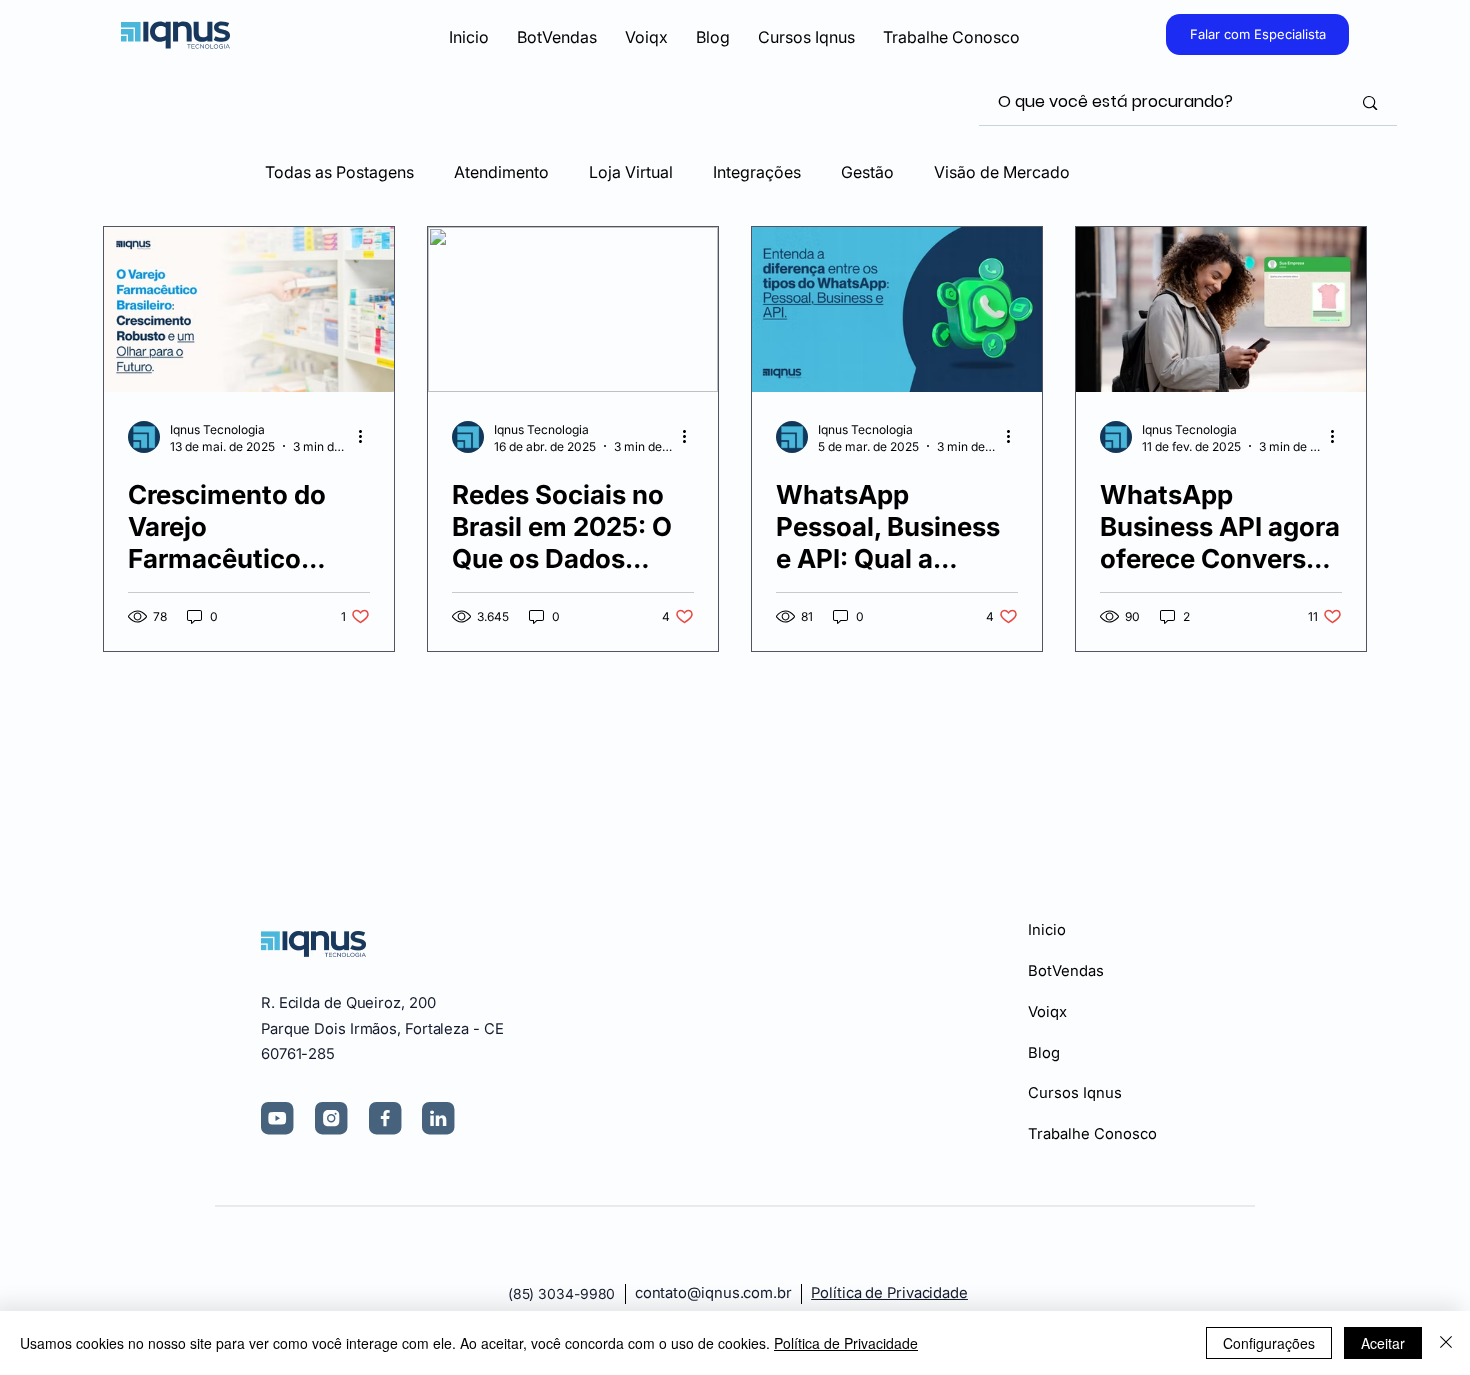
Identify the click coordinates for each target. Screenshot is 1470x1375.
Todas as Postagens (339, 172)
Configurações (1269, 1343)
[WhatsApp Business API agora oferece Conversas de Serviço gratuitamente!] (1221, 309)
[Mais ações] (367, 437)
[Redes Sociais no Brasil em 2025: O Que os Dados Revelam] (573, 309)
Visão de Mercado (1002, 172)
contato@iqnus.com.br (713, 1293)
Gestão (867, 172)
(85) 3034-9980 (562, 1294)
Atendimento (501, 172)
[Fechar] (1446, 1343)
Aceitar (1383, 1343)
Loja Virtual (631, 172)
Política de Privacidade (889, 1293)
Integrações (757, 172)
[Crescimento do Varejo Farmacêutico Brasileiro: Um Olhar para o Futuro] (249, 309)
